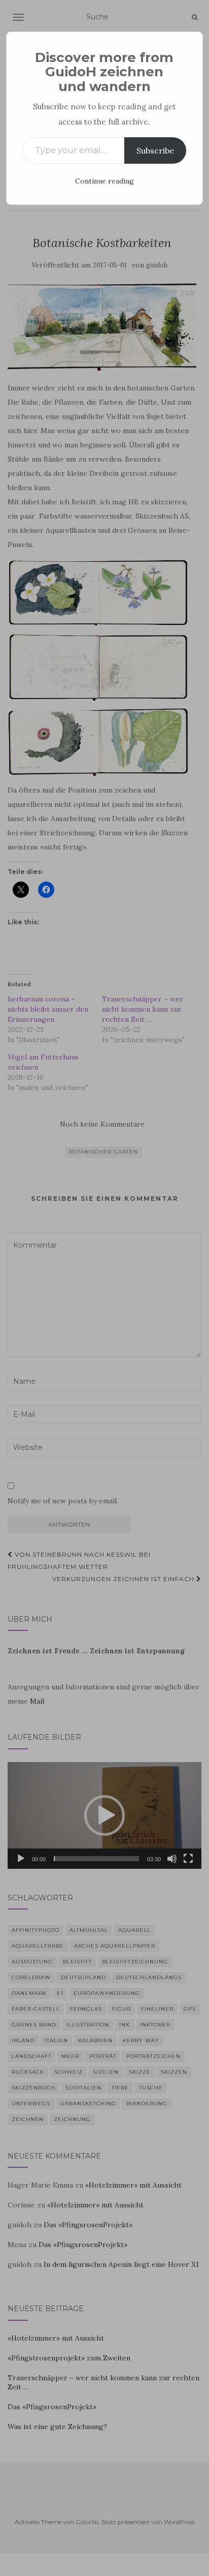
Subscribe (155, 150)
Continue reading (104, 181)
